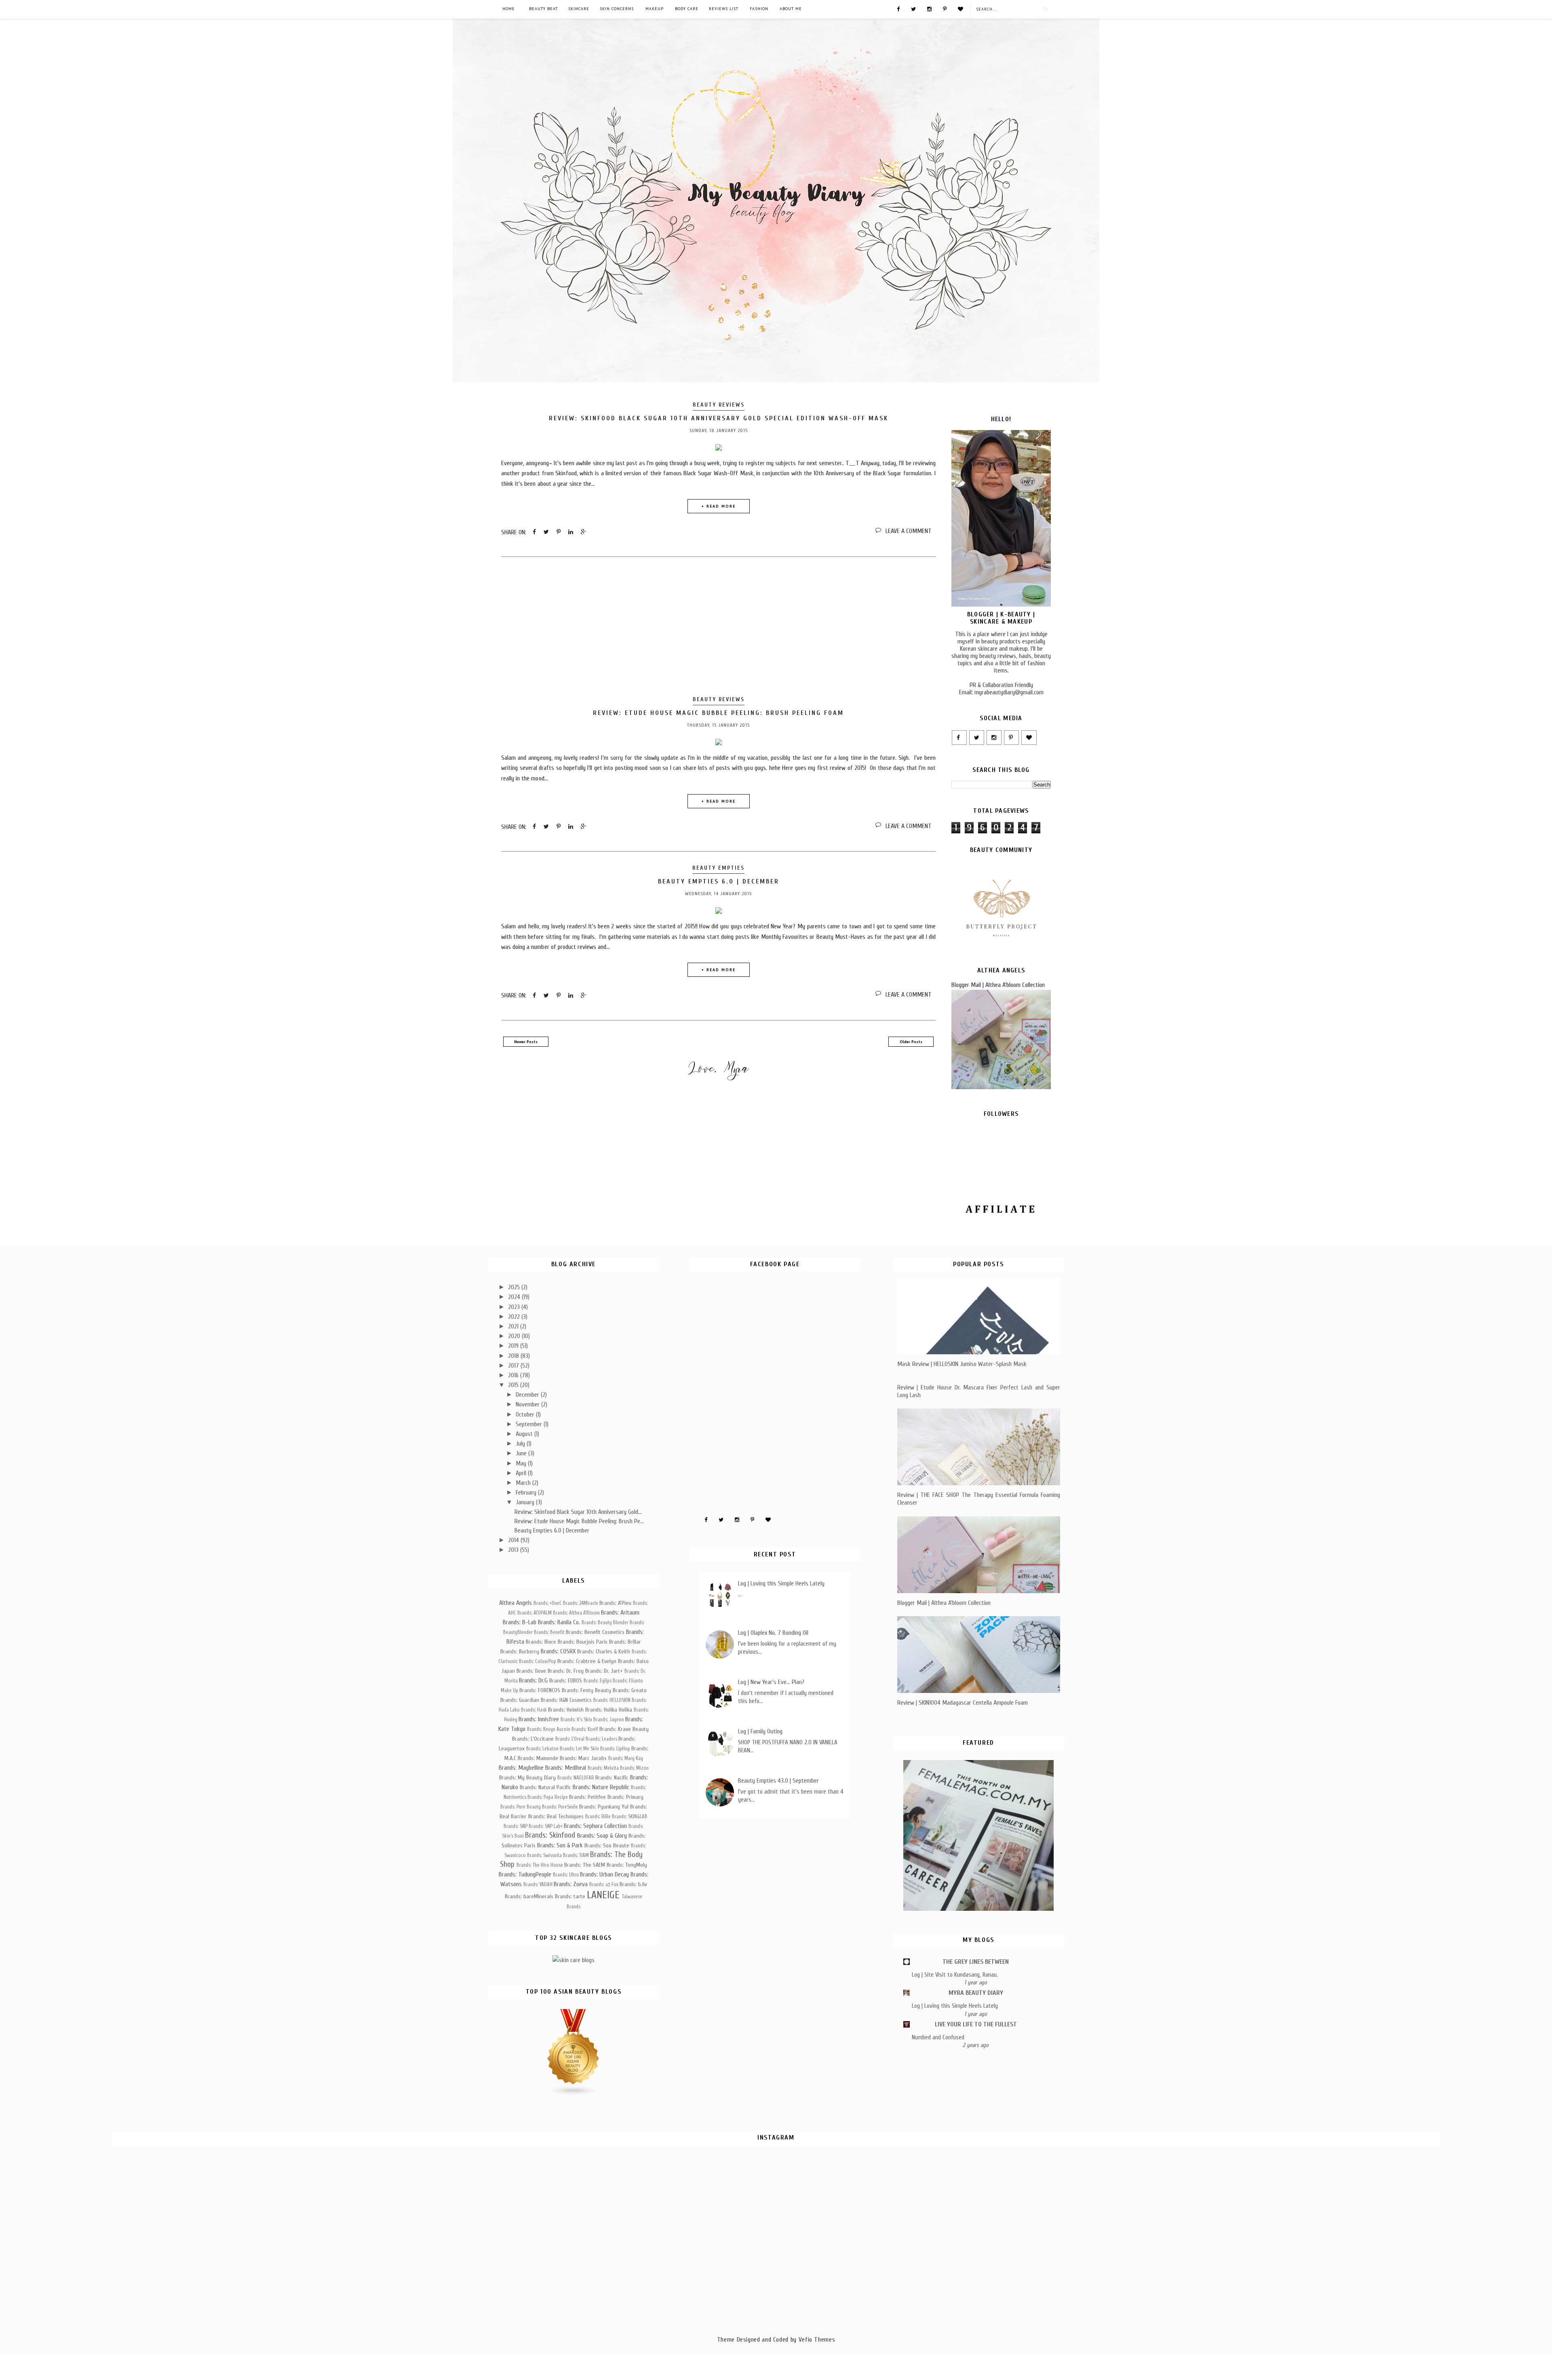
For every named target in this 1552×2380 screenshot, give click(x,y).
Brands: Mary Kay (626, 1758)
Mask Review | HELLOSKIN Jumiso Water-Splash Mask (962, 1364)
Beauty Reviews (719, 405)
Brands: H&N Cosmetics (566, 1700)
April (522, 1473)
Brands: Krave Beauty (624, 1729)
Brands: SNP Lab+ (546, 1826)
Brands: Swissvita (544, 1855)
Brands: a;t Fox (604, 1885)
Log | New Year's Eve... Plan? (771, 1682)
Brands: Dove (531, 1671)
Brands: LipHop (615, 1749)
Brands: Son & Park (560, 1845)
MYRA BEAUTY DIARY (976, 1993)
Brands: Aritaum (620, 1613)
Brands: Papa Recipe (548, 1797)
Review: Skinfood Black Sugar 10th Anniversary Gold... (578, 1512)
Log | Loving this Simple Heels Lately (781, 1583)
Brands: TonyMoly (627, 1865)
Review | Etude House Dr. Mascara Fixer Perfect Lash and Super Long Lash (979, 1391)
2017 (514, 1366)
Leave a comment (909, 531)
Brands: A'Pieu (615, 1603)
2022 (515, 1317)
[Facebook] (898, 8)
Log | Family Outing (760, 1731)
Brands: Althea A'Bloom (576, 1613)
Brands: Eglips (598, 1681)
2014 (514, 1540)
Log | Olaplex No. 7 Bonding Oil (773, 1633)
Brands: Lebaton (542, 1749)
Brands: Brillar (625, 1642)
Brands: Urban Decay (604, 1874)
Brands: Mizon (634, 1768)
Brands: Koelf (585, 1729)
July (521, 1444)
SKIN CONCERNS (617, 9)
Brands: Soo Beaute (607, 1846)
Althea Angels (516, 1603)
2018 (514, 1356)
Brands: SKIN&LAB (630, 1817)
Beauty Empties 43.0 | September (778, 1781)
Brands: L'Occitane (533, 1739)
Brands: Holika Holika (609, 1710)
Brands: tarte (570, 1896)
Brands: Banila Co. (559, 1622)
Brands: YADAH (538, 1885)
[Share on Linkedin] (571, 532)
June (522, 1453)
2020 (515, 1336)
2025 (515, 1287)
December (528, 1395)
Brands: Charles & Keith (604, 1652)
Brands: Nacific (612, 1778)
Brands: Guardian (520, 1700)
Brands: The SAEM (585, 1865)
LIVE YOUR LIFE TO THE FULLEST (976, 2024)
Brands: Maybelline (521, 1768)
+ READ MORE (718, 506)
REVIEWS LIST (724, 9)
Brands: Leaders (601, 1739)
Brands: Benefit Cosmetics (595, 1632)
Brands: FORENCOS (540, 1690)
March (524, 1483)
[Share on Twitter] (546, 532)
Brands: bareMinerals (529, 1896)
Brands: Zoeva (571, 1884)
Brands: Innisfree (539, 1719)
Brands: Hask (534, 1710)
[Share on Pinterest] (559, 532)
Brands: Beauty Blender (605, 1623)
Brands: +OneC (548, 1603)
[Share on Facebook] (534, 532)
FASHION (759, 9)
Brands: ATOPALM (535, 1613)
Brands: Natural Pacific (545, 1787)
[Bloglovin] (961, 8)
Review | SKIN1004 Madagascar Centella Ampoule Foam (963, 1703)
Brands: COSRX (558, 1651)
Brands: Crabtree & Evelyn (587, 1661)
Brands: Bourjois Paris (583, 1642)
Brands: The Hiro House (540, 1865)
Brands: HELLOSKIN (612, 1700)
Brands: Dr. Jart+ (604, 1671)
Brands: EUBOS (566, 1681)
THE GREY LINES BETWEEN (976, 1962)
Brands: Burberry (520, 1652)
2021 (514, 1326)
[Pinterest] (945, 8)
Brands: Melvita (603, 1768)
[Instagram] (929, 8)
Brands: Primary (625, 1797)
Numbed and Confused (938, 2037)
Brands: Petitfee (587, 1797)
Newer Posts (526, 1042)
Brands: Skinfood (550, 1835)
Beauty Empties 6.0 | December (719, 881)
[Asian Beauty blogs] (574, 2094)
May (522, 1463)
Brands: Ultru (566, 1875)
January (526, 1502)
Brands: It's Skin (576, 1720)
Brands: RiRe (598, 1817)
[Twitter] (913, 8)
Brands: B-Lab (520, 1622)
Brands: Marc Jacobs (583, 1758)
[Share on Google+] (583, 532)
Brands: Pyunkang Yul (604, 1807)
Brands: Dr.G (533, 1680)
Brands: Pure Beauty (521, 1807)
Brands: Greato (630, 1690)
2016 (514, 1375)
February (527, 1493)
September (530, 1424)
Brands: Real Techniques (556, 1816)
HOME (509, 9)
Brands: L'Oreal (570, 1739)
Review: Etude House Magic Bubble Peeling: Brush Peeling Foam (718, 713)
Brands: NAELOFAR (576, 1778)
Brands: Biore (541, 1642)
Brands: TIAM (576, 1855)
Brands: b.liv (633, 1884)
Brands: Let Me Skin (579, 1749)
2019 (514, 1346)
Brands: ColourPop (538, 1661)
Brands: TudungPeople (525, 1874)
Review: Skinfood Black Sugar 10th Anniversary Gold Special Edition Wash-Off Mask (719, 418)
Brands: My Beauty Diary (527, 1778)
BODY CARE (687, 9)
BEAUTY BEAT (543, 9)
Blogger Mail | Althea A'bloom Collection (998, 985)
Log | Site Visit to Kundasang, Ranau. (955, 1975)
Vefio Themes (817, 2340)
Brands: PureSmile (560, 1807)
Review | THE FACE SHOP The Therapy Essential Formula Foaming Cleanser (979, 1499)
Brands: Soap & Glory (602, 1836)
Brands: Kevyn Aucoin (549, 1729)
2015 (514, 1385)
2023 (515, 1307)
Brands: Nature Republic (601, 1787)
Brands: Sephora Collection (595, 1826)
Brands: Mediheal (566, 1768)
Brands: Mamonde (538, 1758)
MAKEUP (655, 9)
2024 (515, 1297)
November (528, 1404)
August (525, 1434)
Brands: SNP (516, 1826)
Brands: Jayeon (609, 1720)
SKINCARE (579, 9)
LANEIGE (603, 1895)
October (526, 1415)
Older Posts (911, 1042)
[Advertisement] (718, 628)
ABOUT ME (791, 9)
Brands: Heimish (566, 1710)
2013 (514, 1550)
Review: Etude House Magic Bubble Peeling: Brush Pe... (579, 1521)
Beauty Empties (718, 868)
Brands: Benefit (549, 1632)
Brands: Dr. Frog (566, 1671)
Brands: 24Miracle (581, 1603)
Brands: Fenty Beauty (586, 1690)
